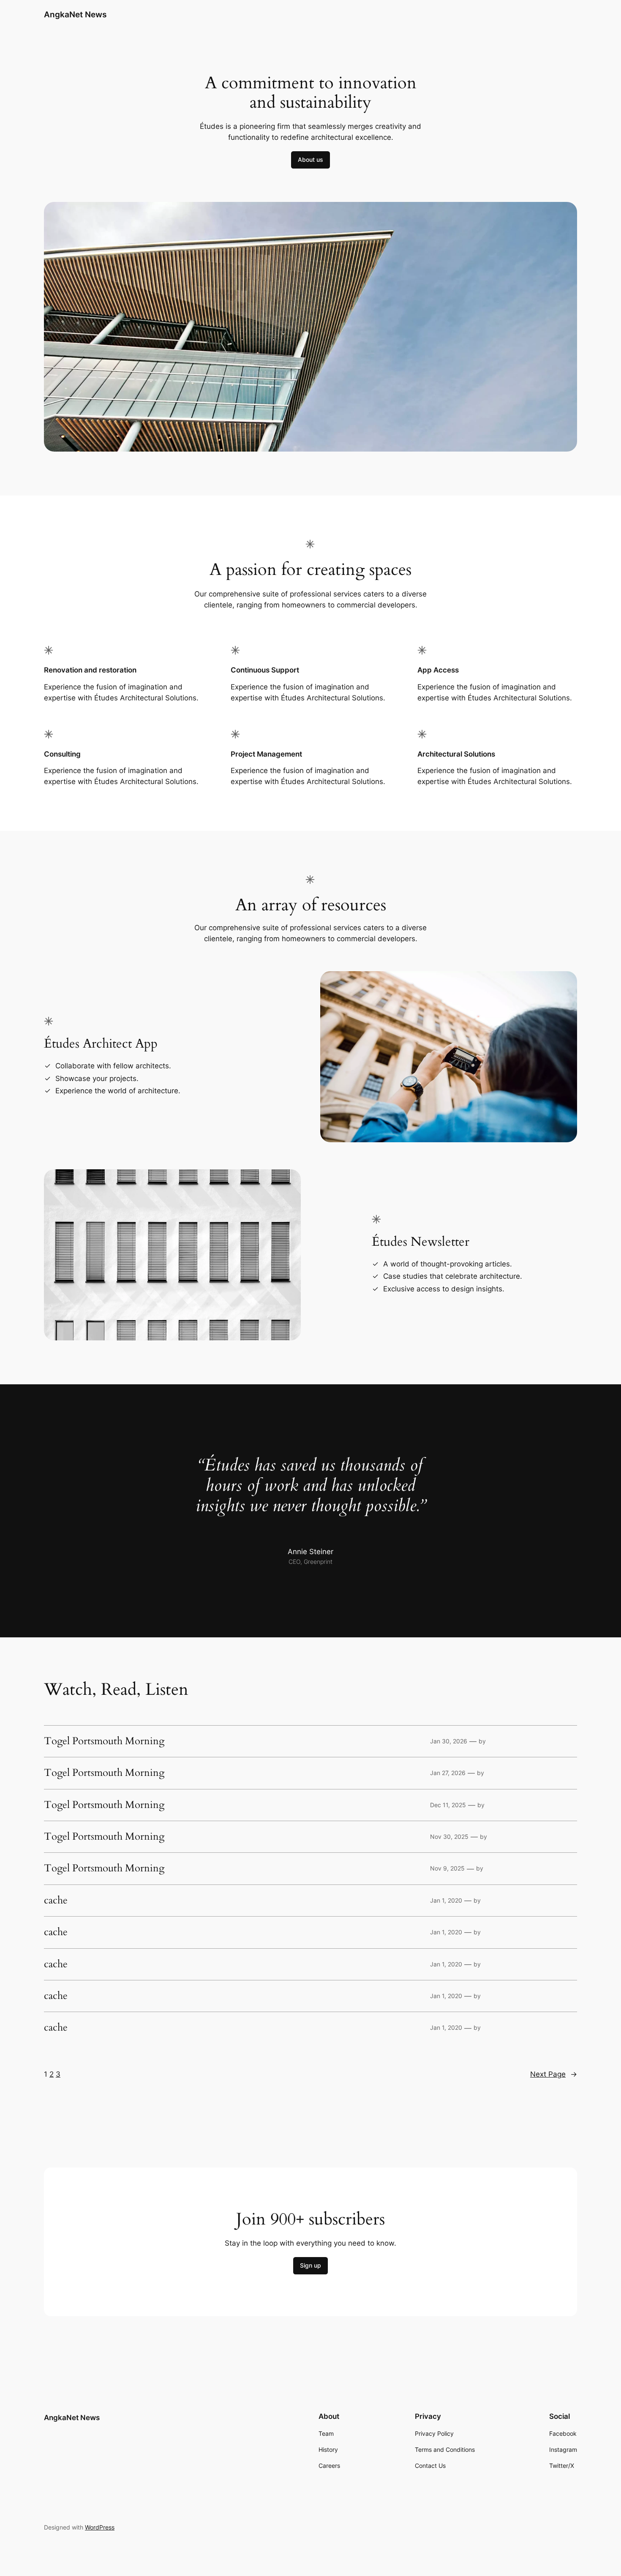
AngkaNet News (75, 14)
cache (56, 1901)
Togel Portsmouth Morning (104, 1741)
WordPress (100, 2527)
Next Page (554, 2074)
